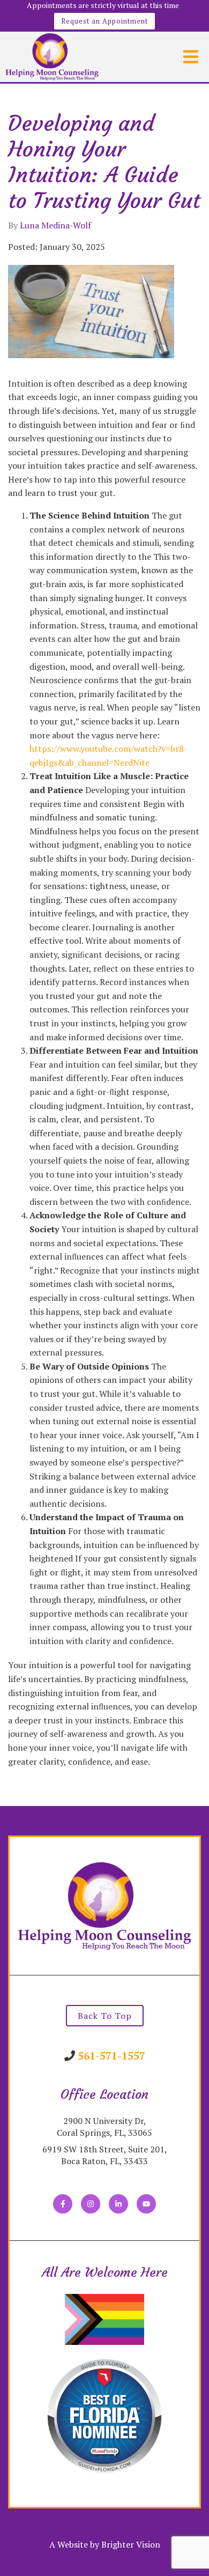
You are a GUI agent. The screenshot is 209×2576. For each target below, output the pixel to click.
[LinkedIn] (118, 2204)
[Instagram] (91, 2204)
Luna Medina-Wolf (55, 225)
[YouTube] (146, 2204)
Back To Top (105, 2016)
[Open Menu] (191, 57)
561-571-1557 (111, 2056)
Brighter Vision (131, 2544)
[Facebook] (63, 2204)
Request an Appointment (104, 21)
